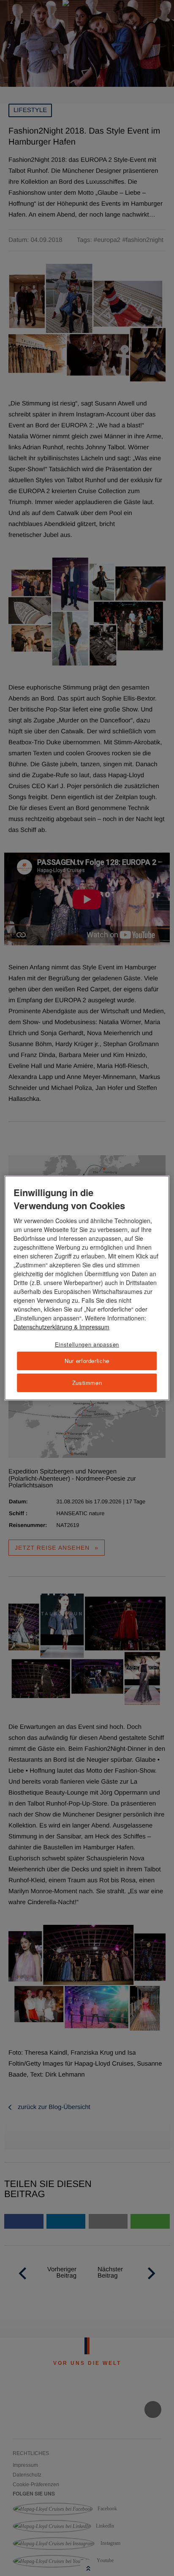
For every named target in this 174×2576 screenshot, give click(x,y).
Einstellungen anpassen (87, 1344)
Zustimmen (87, 1383)
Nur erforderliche (87, 1361)
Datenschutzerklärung (43, 1327)
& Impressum (91, 1327)
